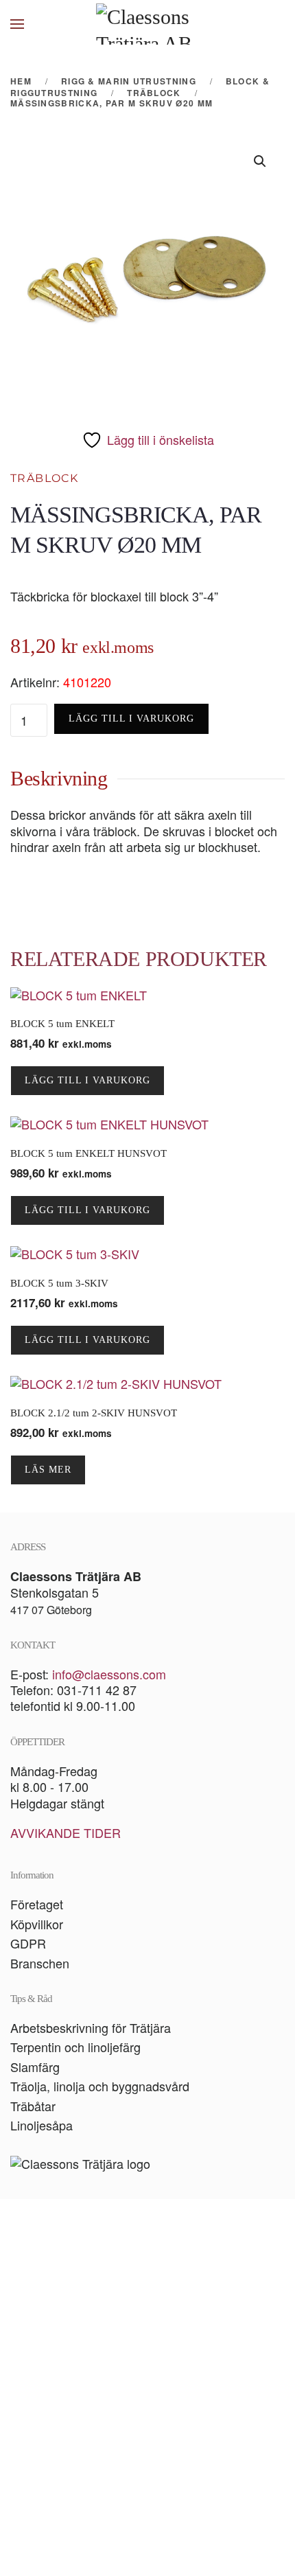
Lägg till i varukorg (131, 718)
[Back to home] (147, 24)
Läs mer (48, 1470)
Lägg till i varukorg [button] (87, 1080)
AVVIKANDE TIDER (66, 1832)
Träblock (44, 478)
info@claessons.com (109, 1674)
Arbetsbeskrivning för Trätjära (91, 2027)
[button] (17, 24)
